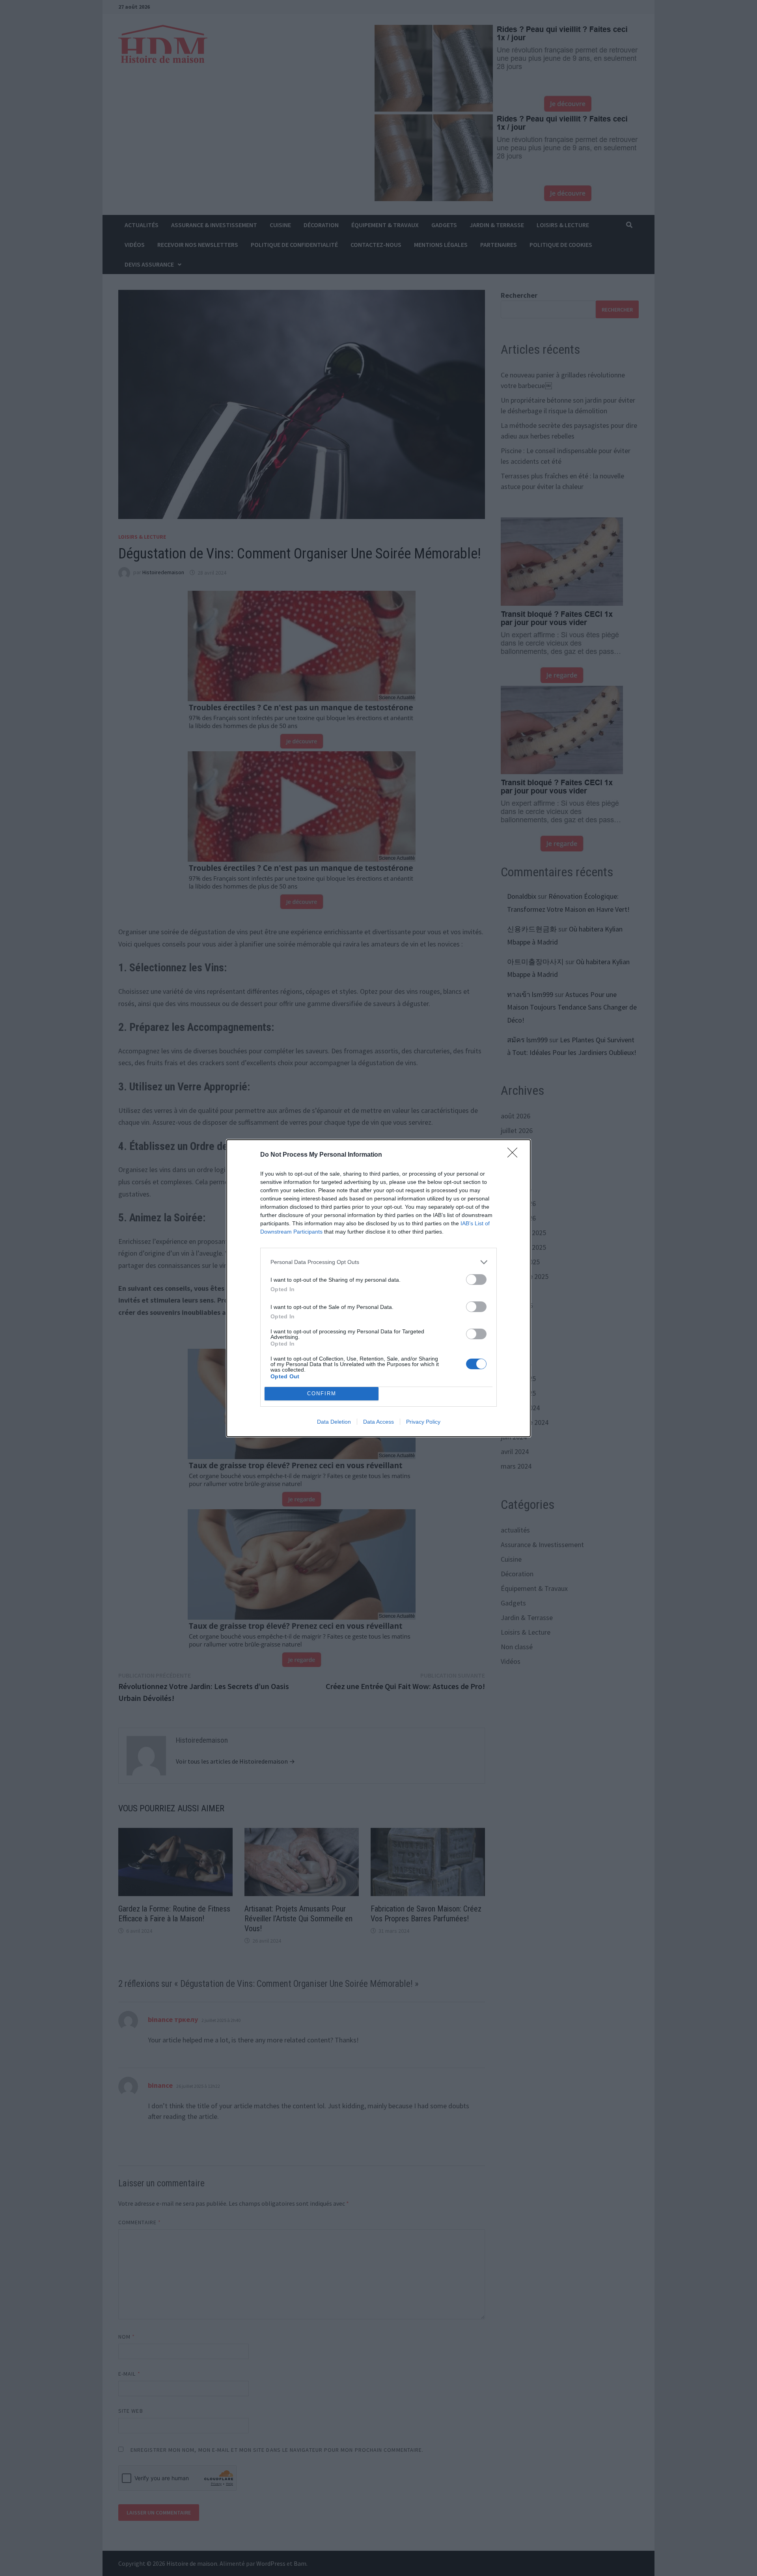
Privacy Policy (423, 1422)
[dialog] (378, 1288)
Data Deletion (334, 1422)
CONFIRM (322, 1393)
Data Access (378, 1422)
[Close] (515, 1155)
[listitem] (378, 1262)
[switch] (476, 1280)
